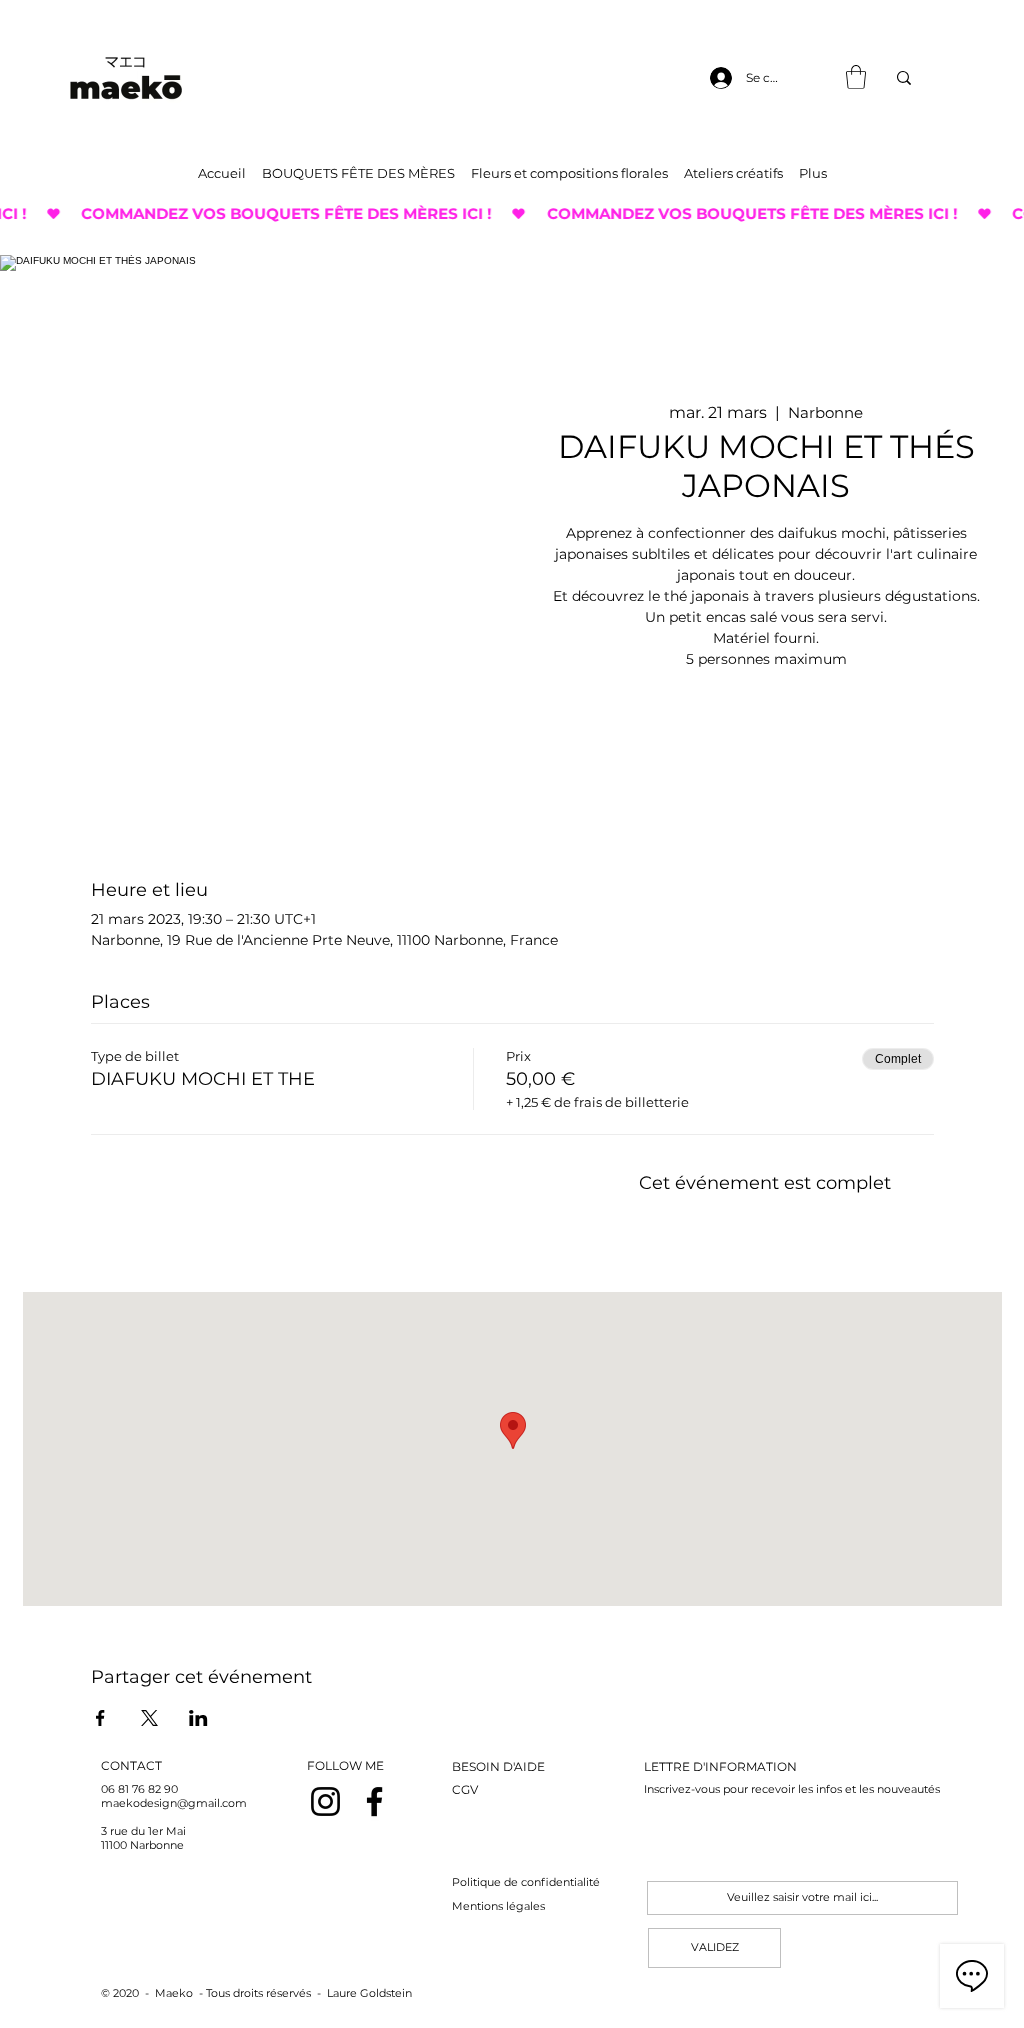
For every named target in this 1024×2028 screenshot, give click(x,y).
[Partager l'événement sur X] (149, 1718)
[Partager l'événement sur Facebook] (100, 1718)
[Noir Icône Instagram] (325, 1801)
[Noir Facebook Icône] (374, 1801)
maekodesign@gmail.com (174, 1803)
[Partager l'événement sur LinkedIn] (198, 1718)
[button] (856, 77)
